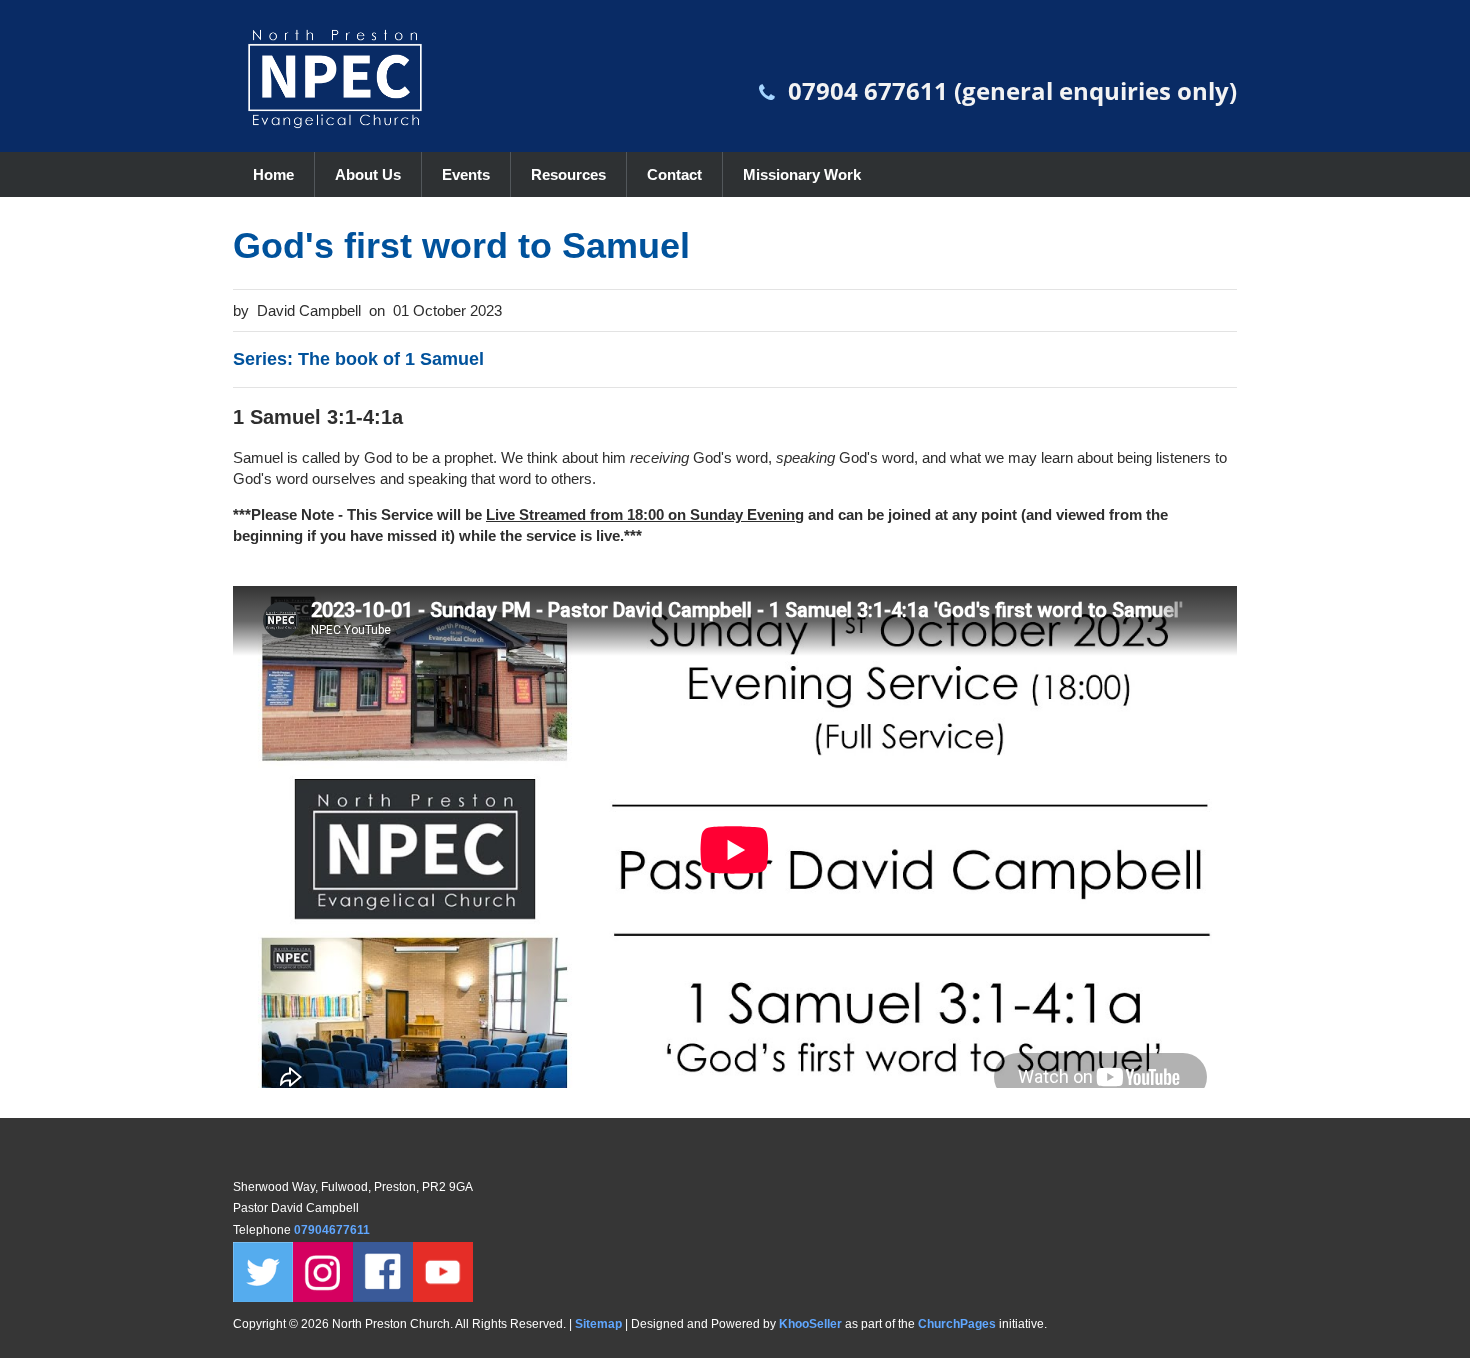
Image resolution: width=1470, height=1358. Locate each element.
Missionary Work (802, 174)
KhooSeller (810, 1324)
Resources (568, 174)
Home (273, 174)
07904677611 (333, 1230)
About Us (368, 174)
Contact (674, 174)
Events (466, 174)
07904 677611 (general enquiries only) (1012, 90)
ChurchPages (957, 1324)
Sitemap (598, 1324)
